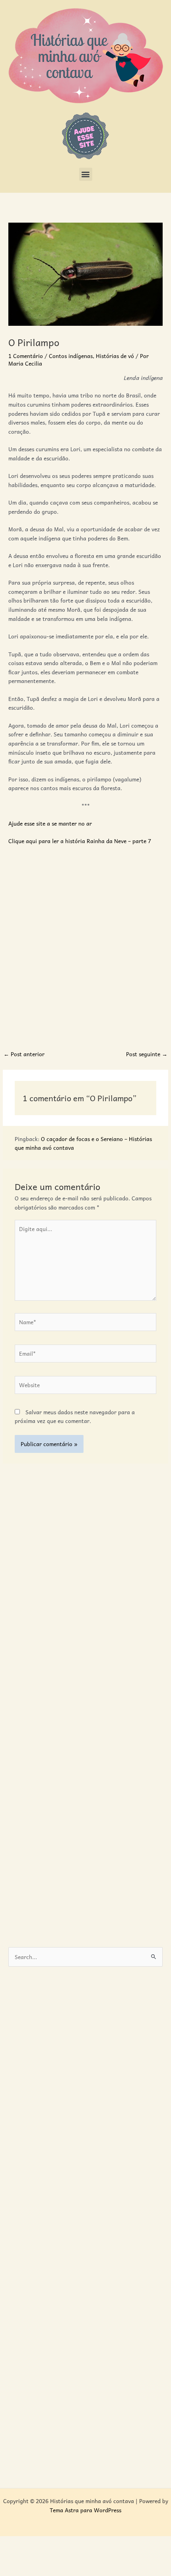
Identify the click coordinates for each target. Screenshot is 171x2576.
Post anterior (24, 1054)
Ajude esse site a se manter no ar (50, 823)
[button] (86, 174)
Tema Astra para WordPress (85, 2510)
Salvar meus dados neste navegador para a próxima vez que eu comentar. (75, 1416)
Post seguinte (147, 1054)
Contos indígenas (71, 356)
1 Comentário (26, 356)
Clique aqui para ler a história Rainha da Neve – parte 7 (80, 841)
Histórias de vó (115, 356)
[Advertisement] (85, 943)
